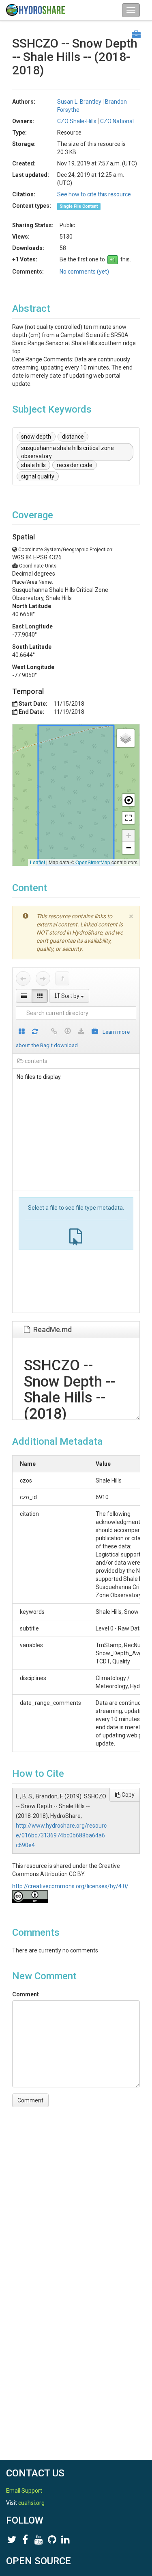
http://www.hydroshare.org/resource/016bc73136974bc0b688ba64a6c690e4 (61, 1835)
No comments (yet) (84, 272)
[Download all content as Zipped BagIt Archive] (95, 1032)
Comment (26, 1994)
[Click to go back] (23, 978)
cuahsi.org (31, 2503)
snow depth (36, 437)
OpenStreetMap (93, 862)
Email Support (24, 2491)
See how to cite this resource (94, 194)
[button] (126, 738)
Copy (127, 1795)
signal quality (38, 476)
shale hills (33, 465)
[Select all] (22, 1032)
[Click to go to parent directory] (62, 978)
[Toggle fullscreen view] (128, 818)
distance (73, 437)
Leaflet (37, 862)
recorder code (75, 465)
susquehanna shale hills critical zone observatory (67, 452)
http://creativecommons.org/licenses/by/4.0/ (70, 1886)
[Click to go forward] (43, 978)
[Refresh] (35, 1032)
